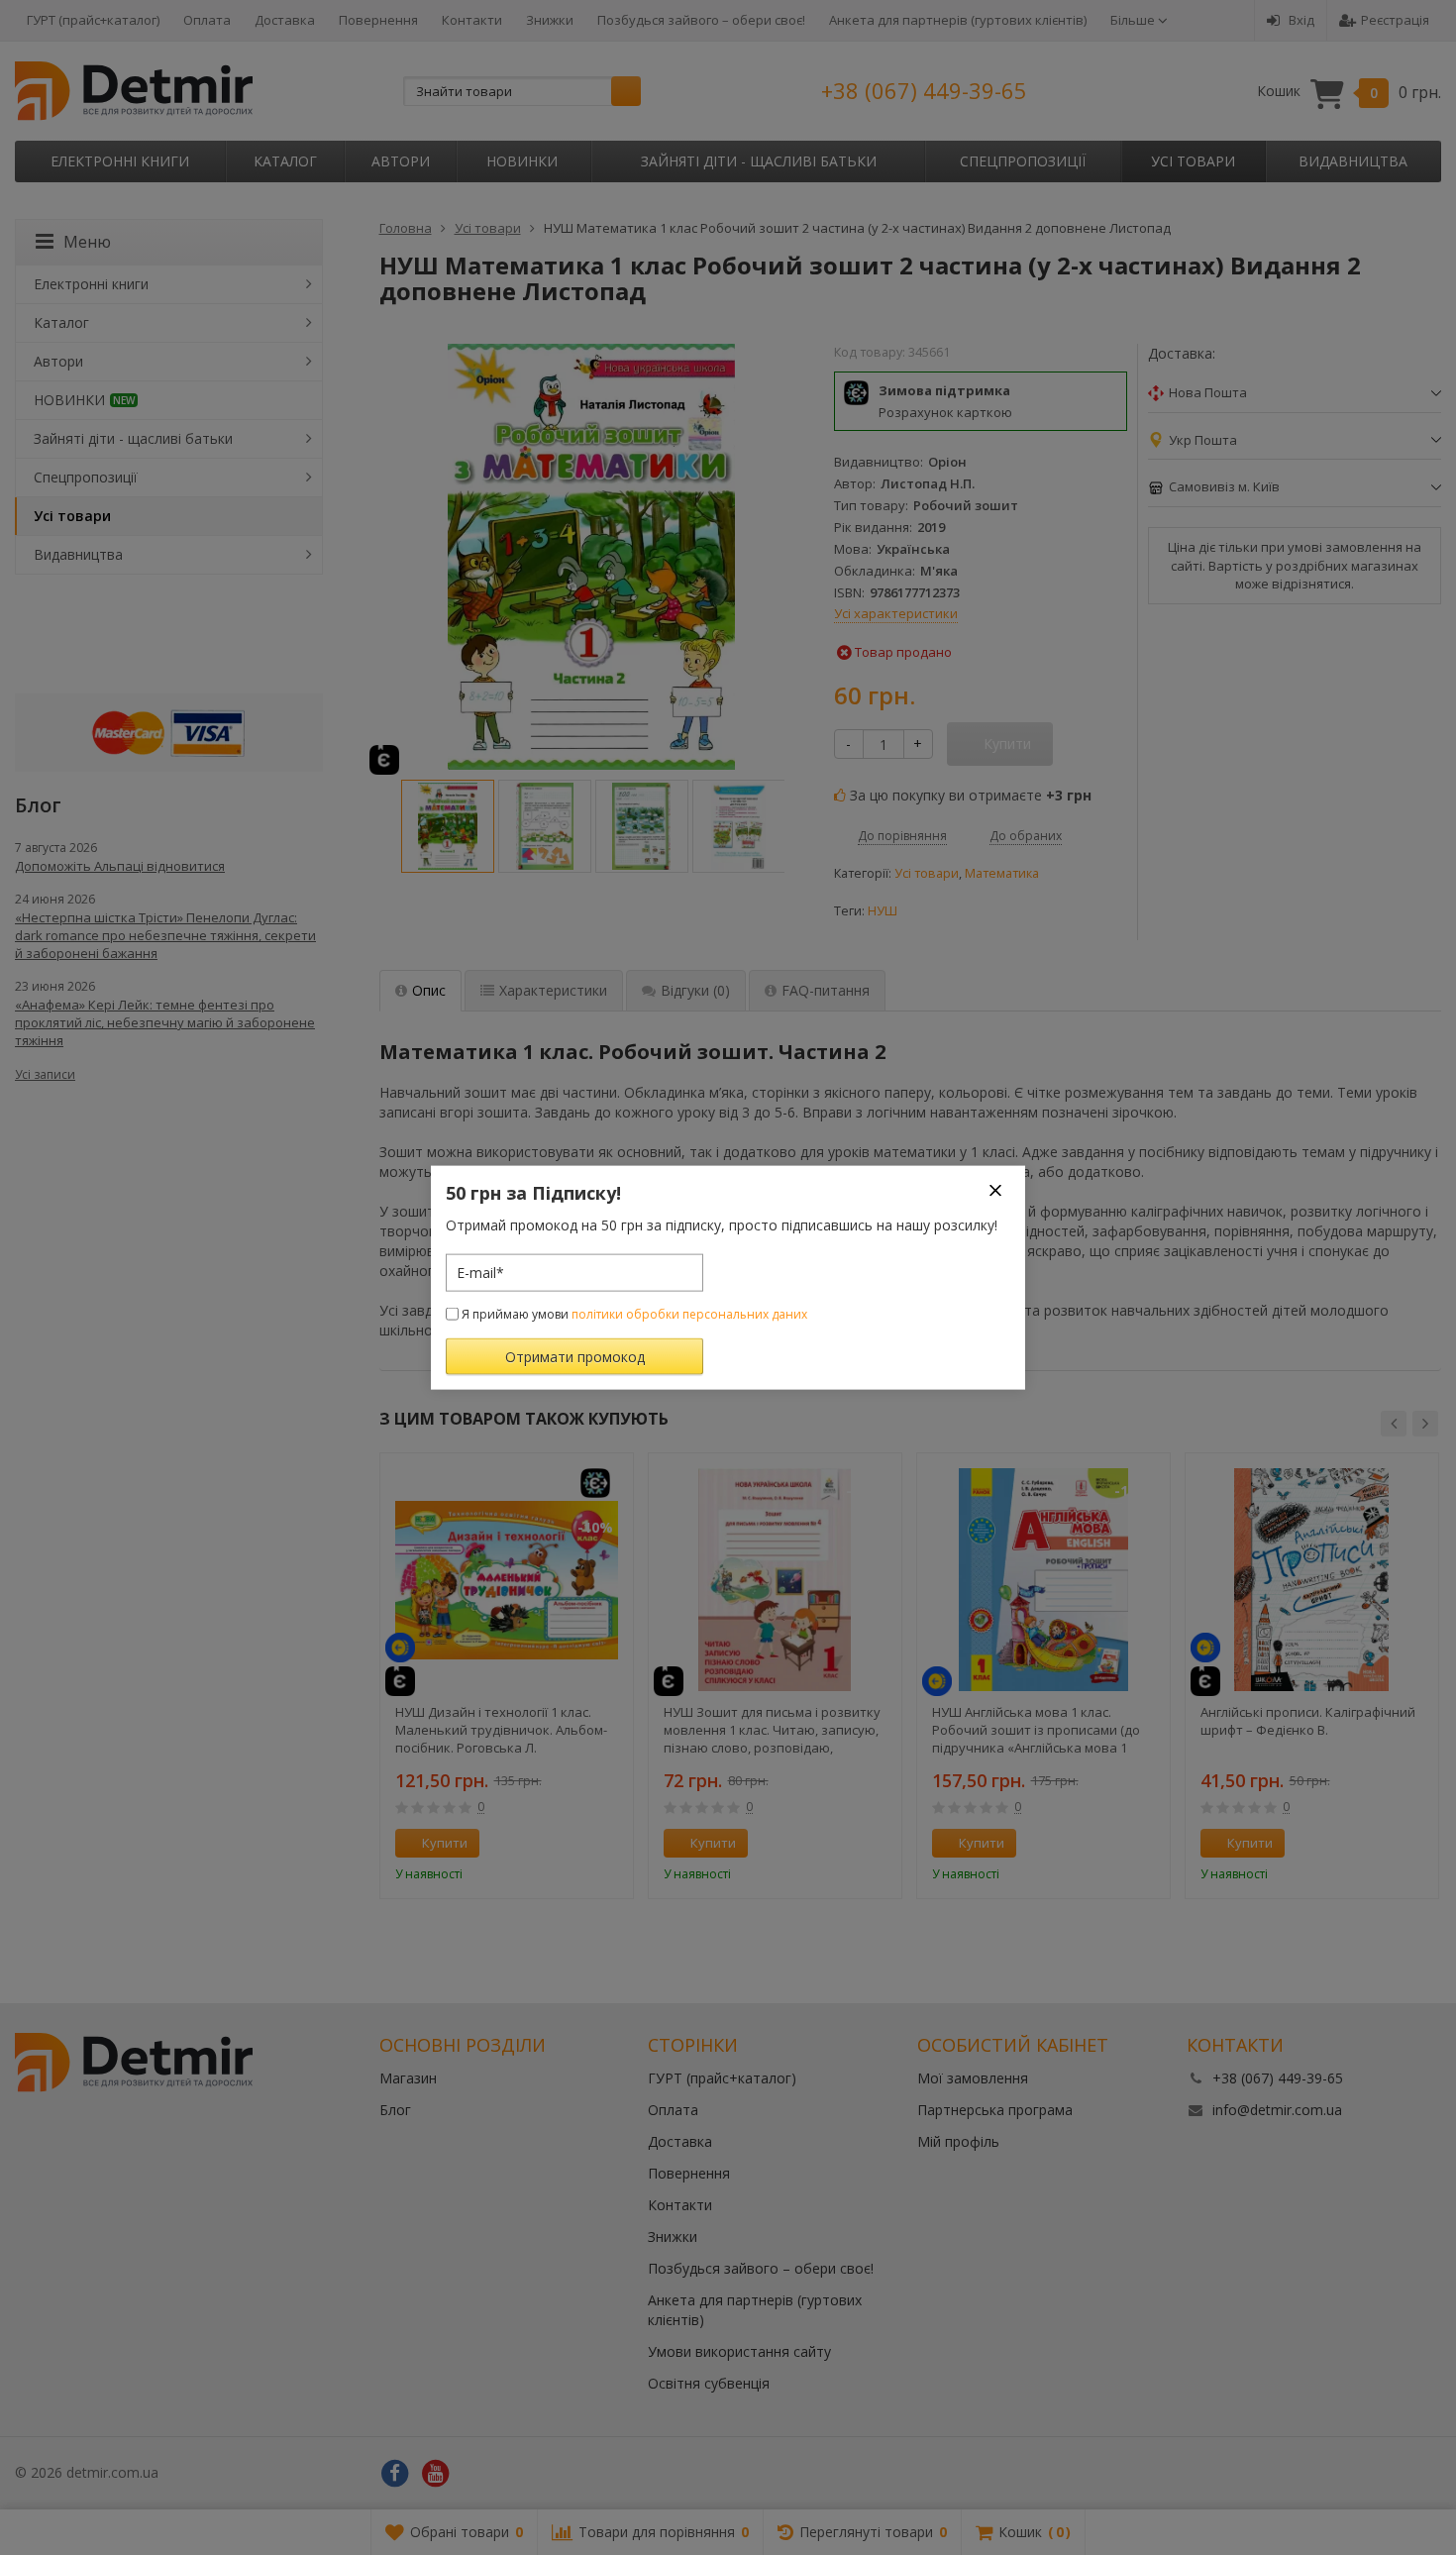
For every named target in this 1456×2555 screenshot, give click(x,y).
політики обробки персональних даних (689, 1313)
